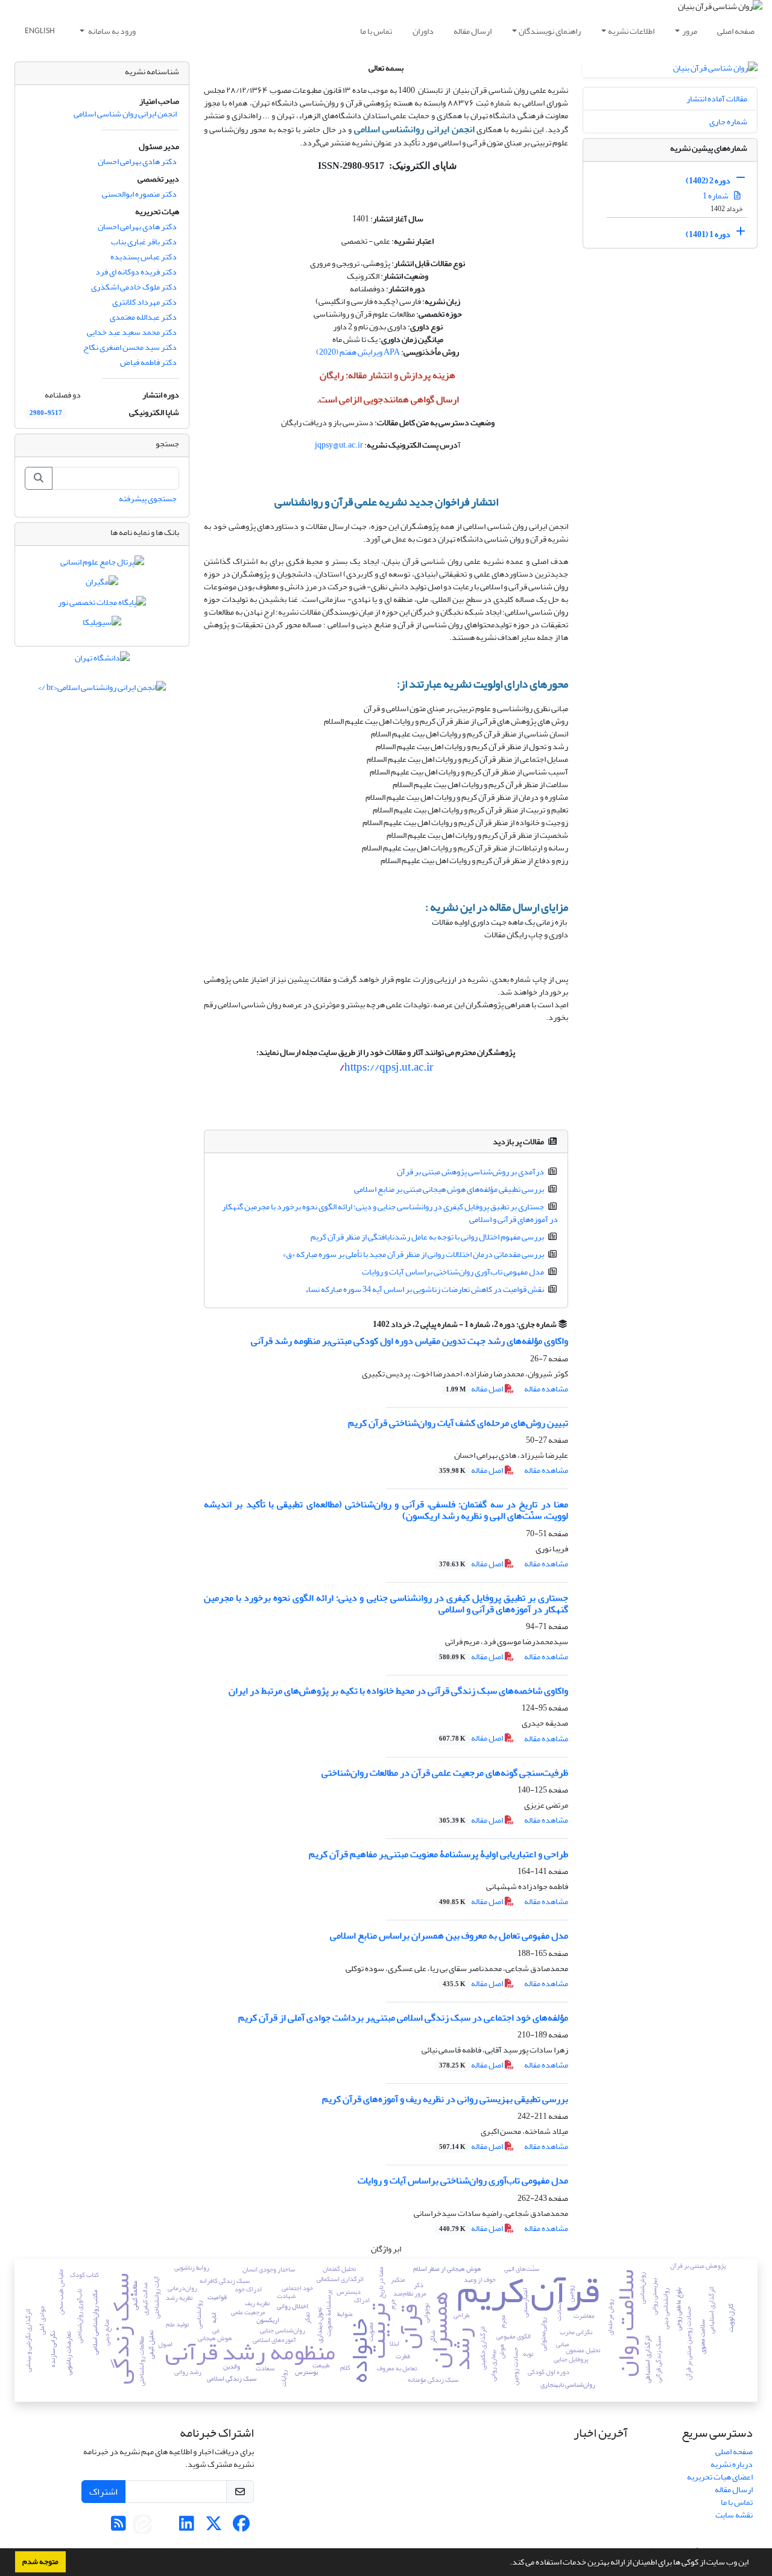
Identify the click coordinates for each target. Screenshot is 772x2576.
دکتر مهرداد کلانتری (144, 302)
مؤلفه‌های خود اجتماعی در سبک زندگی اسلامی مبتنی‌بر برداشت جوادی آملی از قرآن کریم (403, 2017)
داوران (423, 31)
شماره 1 (716, 196)
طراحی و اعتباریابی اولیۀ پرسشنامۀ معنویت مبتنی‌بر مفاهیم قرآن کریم (438, 1854)
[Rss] (119, 2527)
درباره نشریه (732, 2464)
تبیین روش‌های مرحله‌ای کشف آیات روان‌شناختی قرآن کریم (458, 1423)
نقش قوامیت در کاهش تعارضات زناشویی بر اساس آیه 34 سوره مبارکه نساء (425, 1289)
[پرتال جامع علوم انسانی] (102, 564)
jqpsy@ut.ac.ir (339, 445)
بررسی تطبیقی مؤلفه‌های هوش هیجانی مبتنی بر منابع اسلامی (449, 1189)
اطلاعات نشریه (631, 31)
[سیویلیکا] (102, 625)
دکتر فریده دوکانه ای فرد (136, 272)
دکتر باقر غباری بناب (144, 242)
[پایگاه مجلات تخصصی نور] (102, 605)
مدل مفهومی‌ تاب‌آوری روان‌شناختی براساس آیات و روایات (453, 1272)
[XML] (365, 1324)
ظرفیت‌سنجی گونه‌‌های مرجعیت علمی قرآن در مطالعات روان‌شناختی (445, 1773)
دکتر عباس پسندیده (144, 257)
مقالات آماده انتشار (717, 99)
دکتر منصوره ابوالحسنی (139, 194)
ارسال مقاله (473, 31)
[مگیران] (102, 585)
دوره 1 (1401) (708, 234)
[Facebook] (241, 2527)
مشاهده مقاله (546, 1389)
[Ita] (142, 2527)
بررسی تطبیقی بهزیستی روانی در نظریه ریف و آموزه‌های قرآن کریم (445, 2099)
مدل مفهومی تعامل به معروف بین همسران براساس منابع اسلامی (449, 1935)
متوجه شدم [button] (40, 2562)
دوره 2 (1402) (708, 181)
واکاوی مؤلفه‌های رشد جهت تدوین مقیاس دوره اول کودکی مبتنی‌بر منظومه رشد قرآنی (410, 1341)
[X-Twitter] (214, 2527)
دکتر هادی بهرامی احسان (137, 161)
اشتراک (103, 2492)
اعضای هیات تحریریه (720, 2477)
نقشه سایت (734, 2515)
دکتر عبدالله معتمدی (143, 317)
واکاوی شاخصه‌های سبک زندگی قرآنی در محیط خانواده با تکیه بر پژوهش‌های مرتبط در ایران (398, 1691)
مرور (690, 31)
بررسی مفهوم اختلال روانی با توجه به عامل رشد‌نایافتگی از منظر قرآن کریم (427, 1237)
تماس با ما (376, 31)
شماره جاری (728, 122)
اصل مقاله (475, 1389)
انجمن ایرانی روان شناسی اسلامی (125, 114)
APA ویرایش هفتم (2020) (358, 352)
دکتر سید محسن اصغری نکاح (130, 347)
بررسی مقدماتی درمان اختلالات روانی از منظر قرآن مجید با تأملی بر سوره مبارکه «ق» (413, 1254)
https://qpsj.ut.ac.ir (386, 1067)
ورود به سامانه (111, 31)
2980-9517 (46, 413)
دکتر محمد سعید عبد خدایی (132, 332)
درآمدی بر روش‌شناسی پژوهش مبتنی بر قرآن (470, 1172)
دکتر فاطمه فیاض (148, 362)
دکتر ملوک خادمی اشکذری (134, 287)
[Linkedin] (187, 2527)
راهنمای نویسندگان (550, 31)
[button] (507, 2563)
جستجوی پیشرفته (148, 498)
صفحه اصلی (736, 31)
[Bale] (163, 2527)
